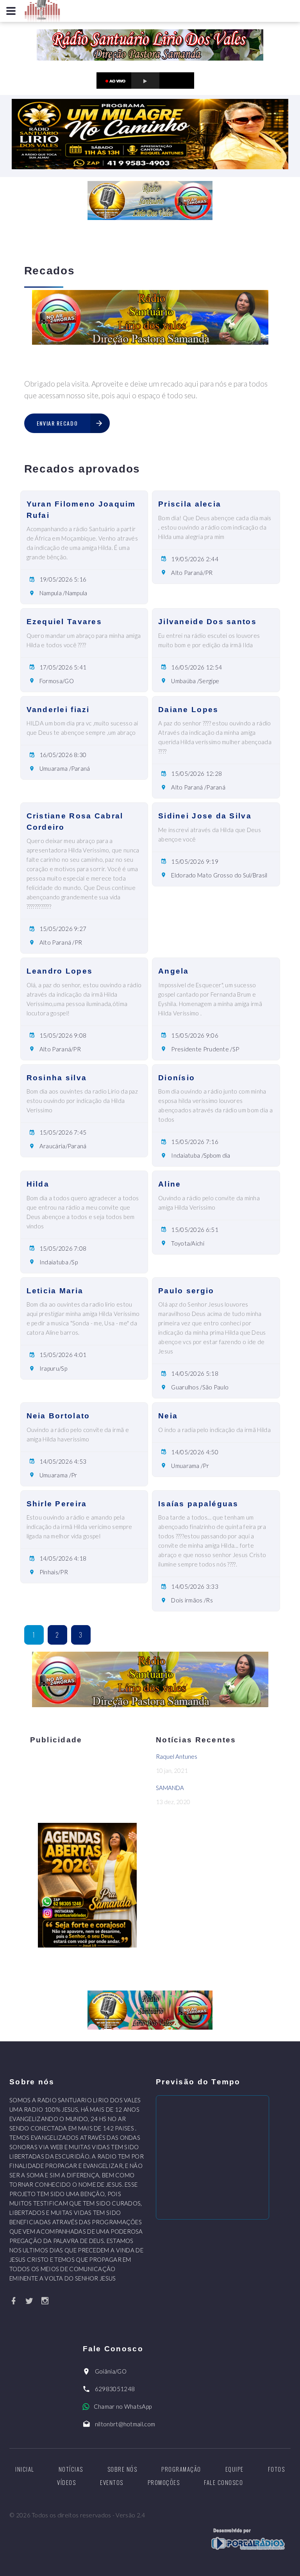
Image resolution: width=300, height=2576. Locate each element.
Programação (181, 2469)
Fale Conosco (223, 2482)
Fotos (277, 2469)
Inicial (25, 2469)
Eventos (112, 2482)
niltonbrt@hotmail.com (125, 2424)
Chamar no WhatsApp (123, 2406)
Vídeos (66, 2482)
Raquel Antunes (177, 1756)
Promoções (164, 2482)
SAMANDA (170, 1788)
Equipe (235, 2469)
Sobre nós (122, 2469)
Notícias (71, 2469)
